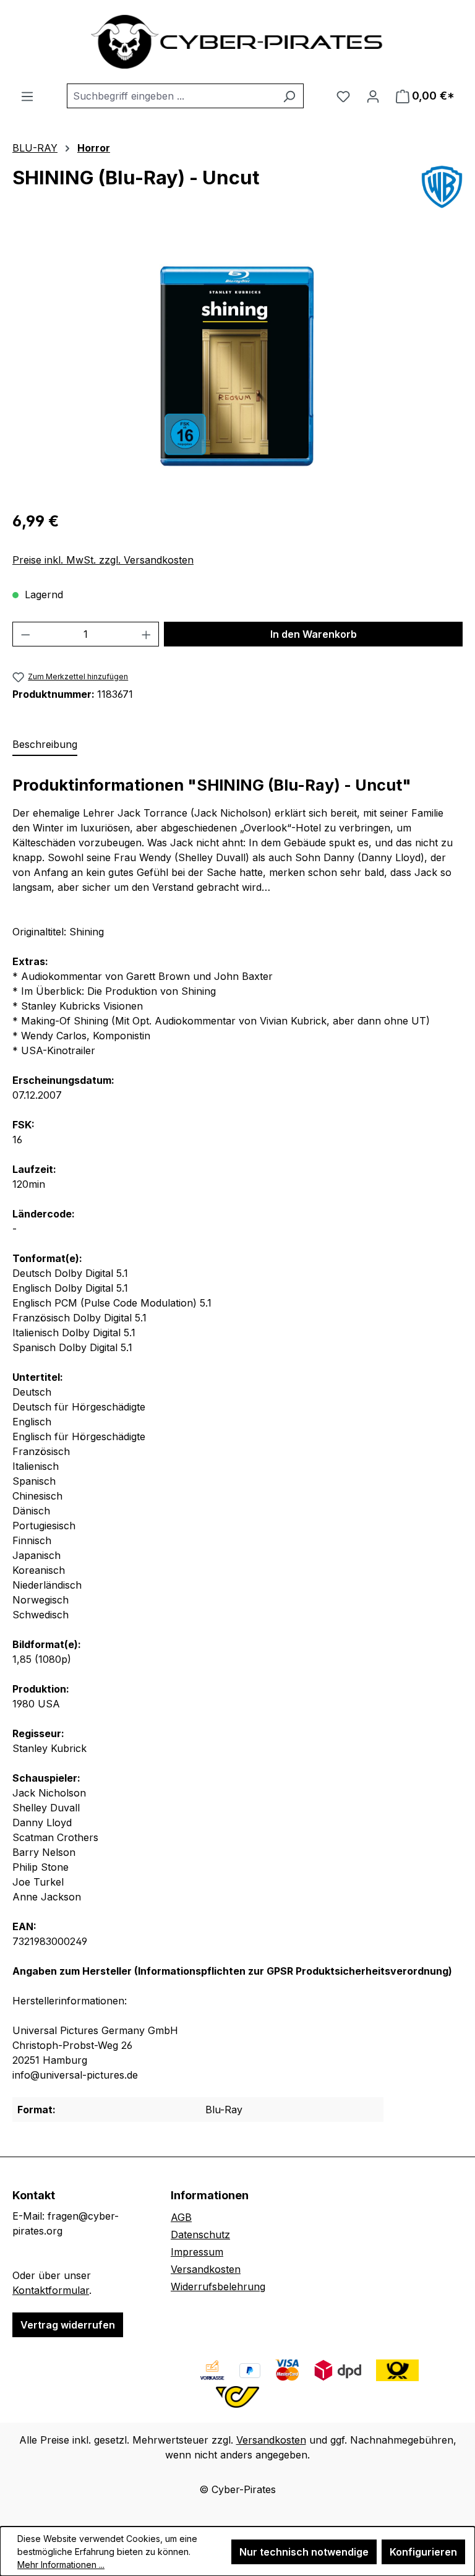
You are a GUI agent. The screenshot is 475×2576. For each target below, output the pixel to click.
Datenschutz (200, 2235)
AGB (181, 2217)
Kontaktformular (51, 2290)
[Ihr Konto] (373, 96)
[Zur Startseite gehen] (237, 42)
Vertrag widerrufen (68, 2325)
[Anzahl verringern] (25, 634)
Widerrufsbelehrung (218, 2286)
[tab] (45, 745)
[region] (237, 366)
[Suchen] (289, 96)
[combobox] (171, 96)
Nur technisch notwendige (304, 2552)
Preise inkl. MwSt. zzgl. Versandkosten (103, 560)
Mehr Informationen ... (61, 2565)
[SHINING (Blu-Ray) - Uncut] (237, 366)
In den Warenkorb (314, 634)
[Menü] (27, 96)
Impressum (197, 2252)
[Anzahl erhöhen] (147, 634)
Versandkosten (206, 2269)
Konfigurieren (423, 2552)
